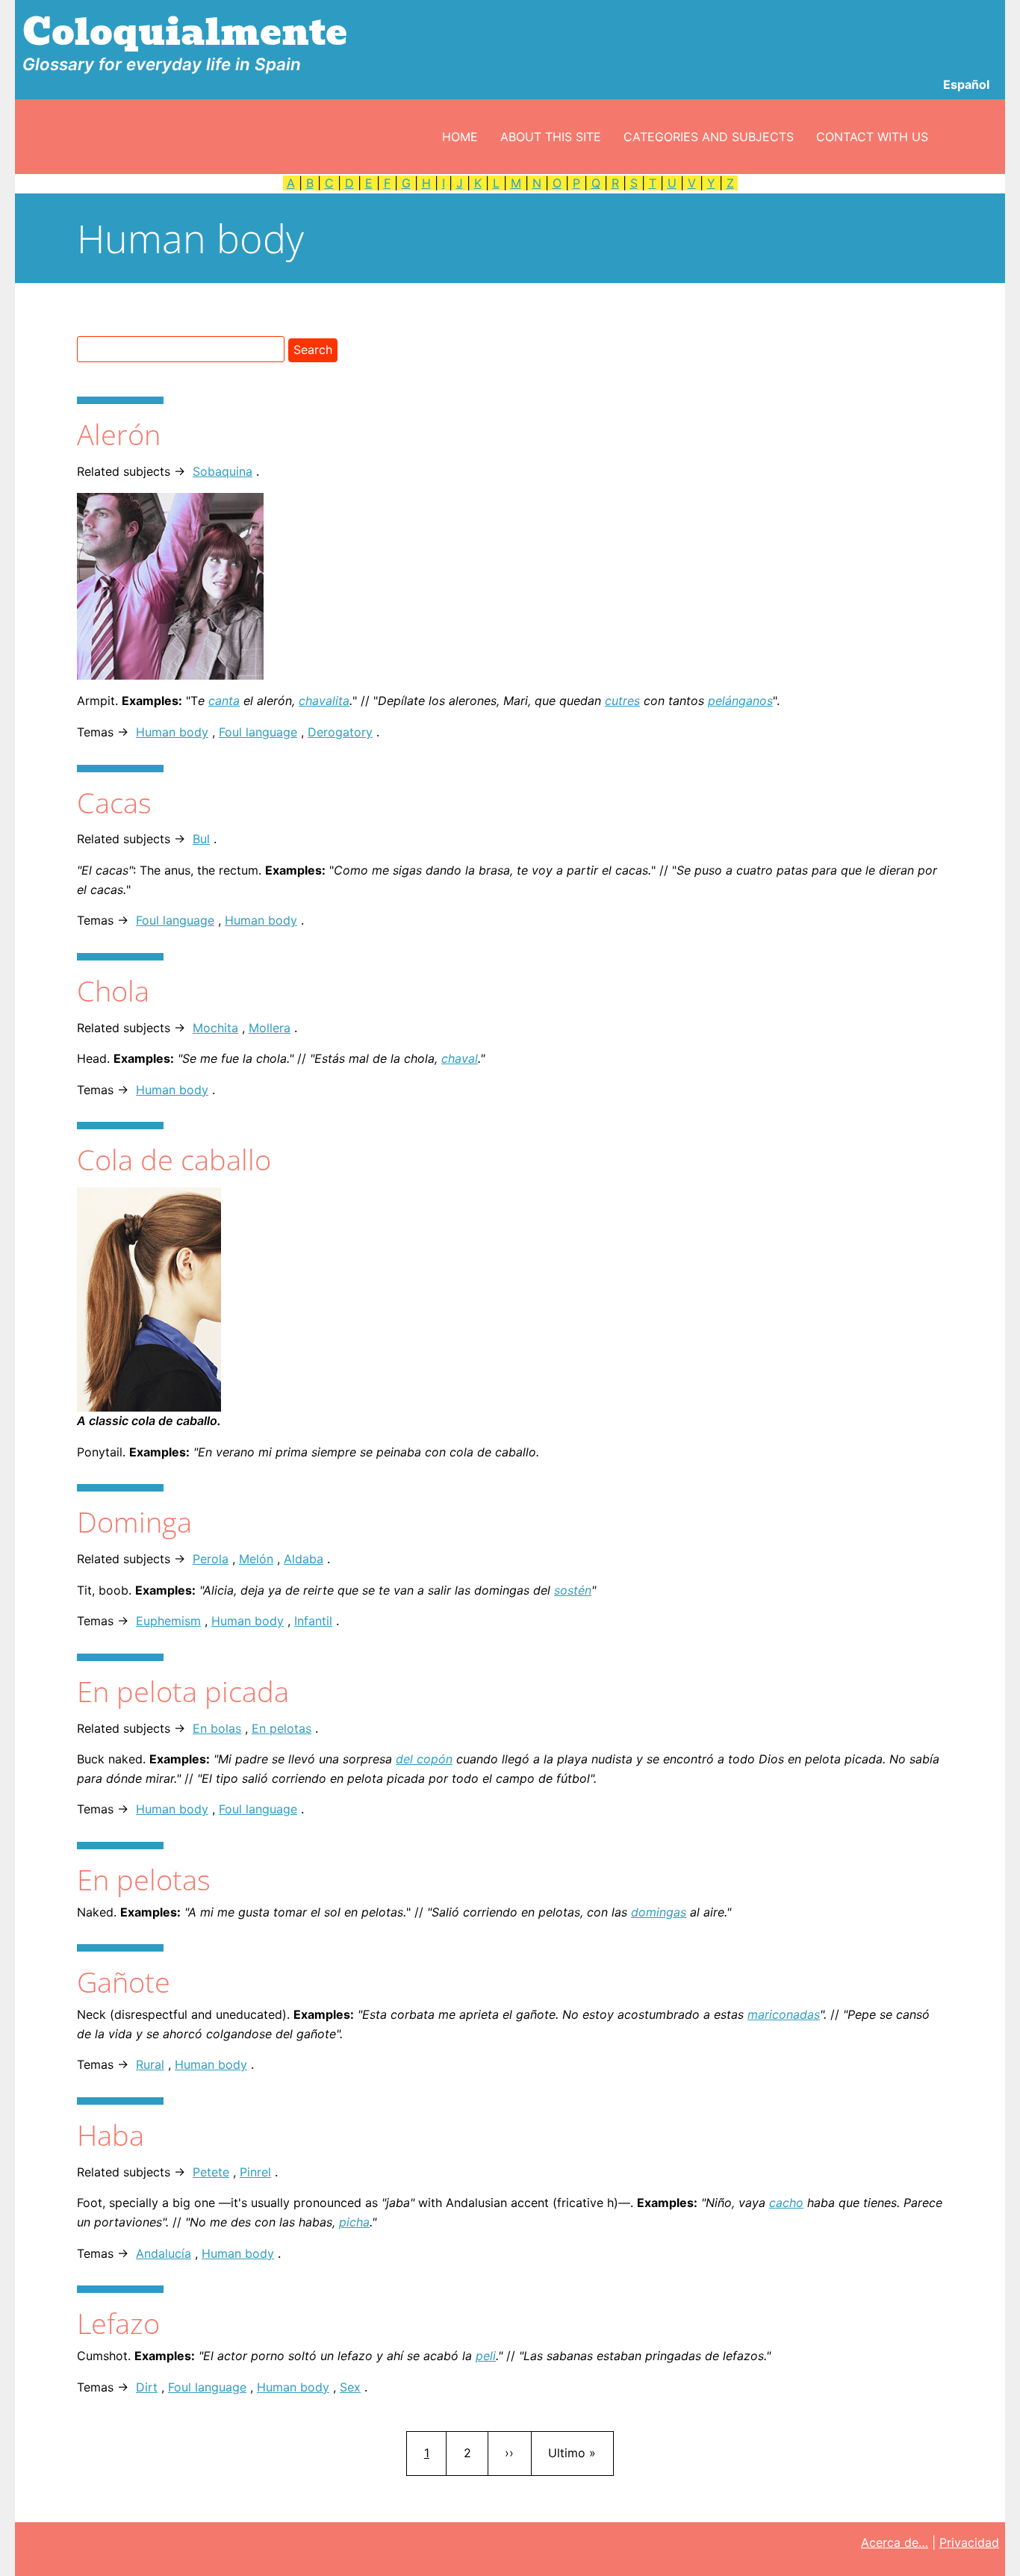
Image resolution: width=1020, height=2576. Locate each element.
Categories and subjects (709, 137)
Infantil (313, 1621)
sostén (573, 1590)
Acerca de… (895, 2542)
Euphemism (168, 1621)
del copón (424, 1759)
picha (354, 2222)
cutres (622, 701)
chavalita (324, 701)
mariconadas (784, 2014)
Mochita (215, 1028)
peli (486, 2356)
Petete (211, 2172)
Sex (350, 2387)
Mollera (270, 1028)
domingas (659, 1912)
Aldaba (304, 1559)
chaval (460, 1058)
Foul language (258, 732)
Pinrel (255, 2172)
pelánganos (740, 701)
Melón (256, 1559)
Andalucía (164, 2253)
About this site (551, 137)
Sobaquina (223, 471)
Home (460, 137)
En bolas (217, 1728)
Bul (201, 839)
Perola (211, 1559)
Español (966, 84)
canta (224, 701)
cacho (786, 2203)
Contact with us (872, 137)
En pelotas (282, 1728)
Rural (150, 2064)
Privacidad (969, 2542)
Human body (172, 732)
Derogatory (340, 732)
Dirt (147, 2387)
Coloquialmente (185, 32)
